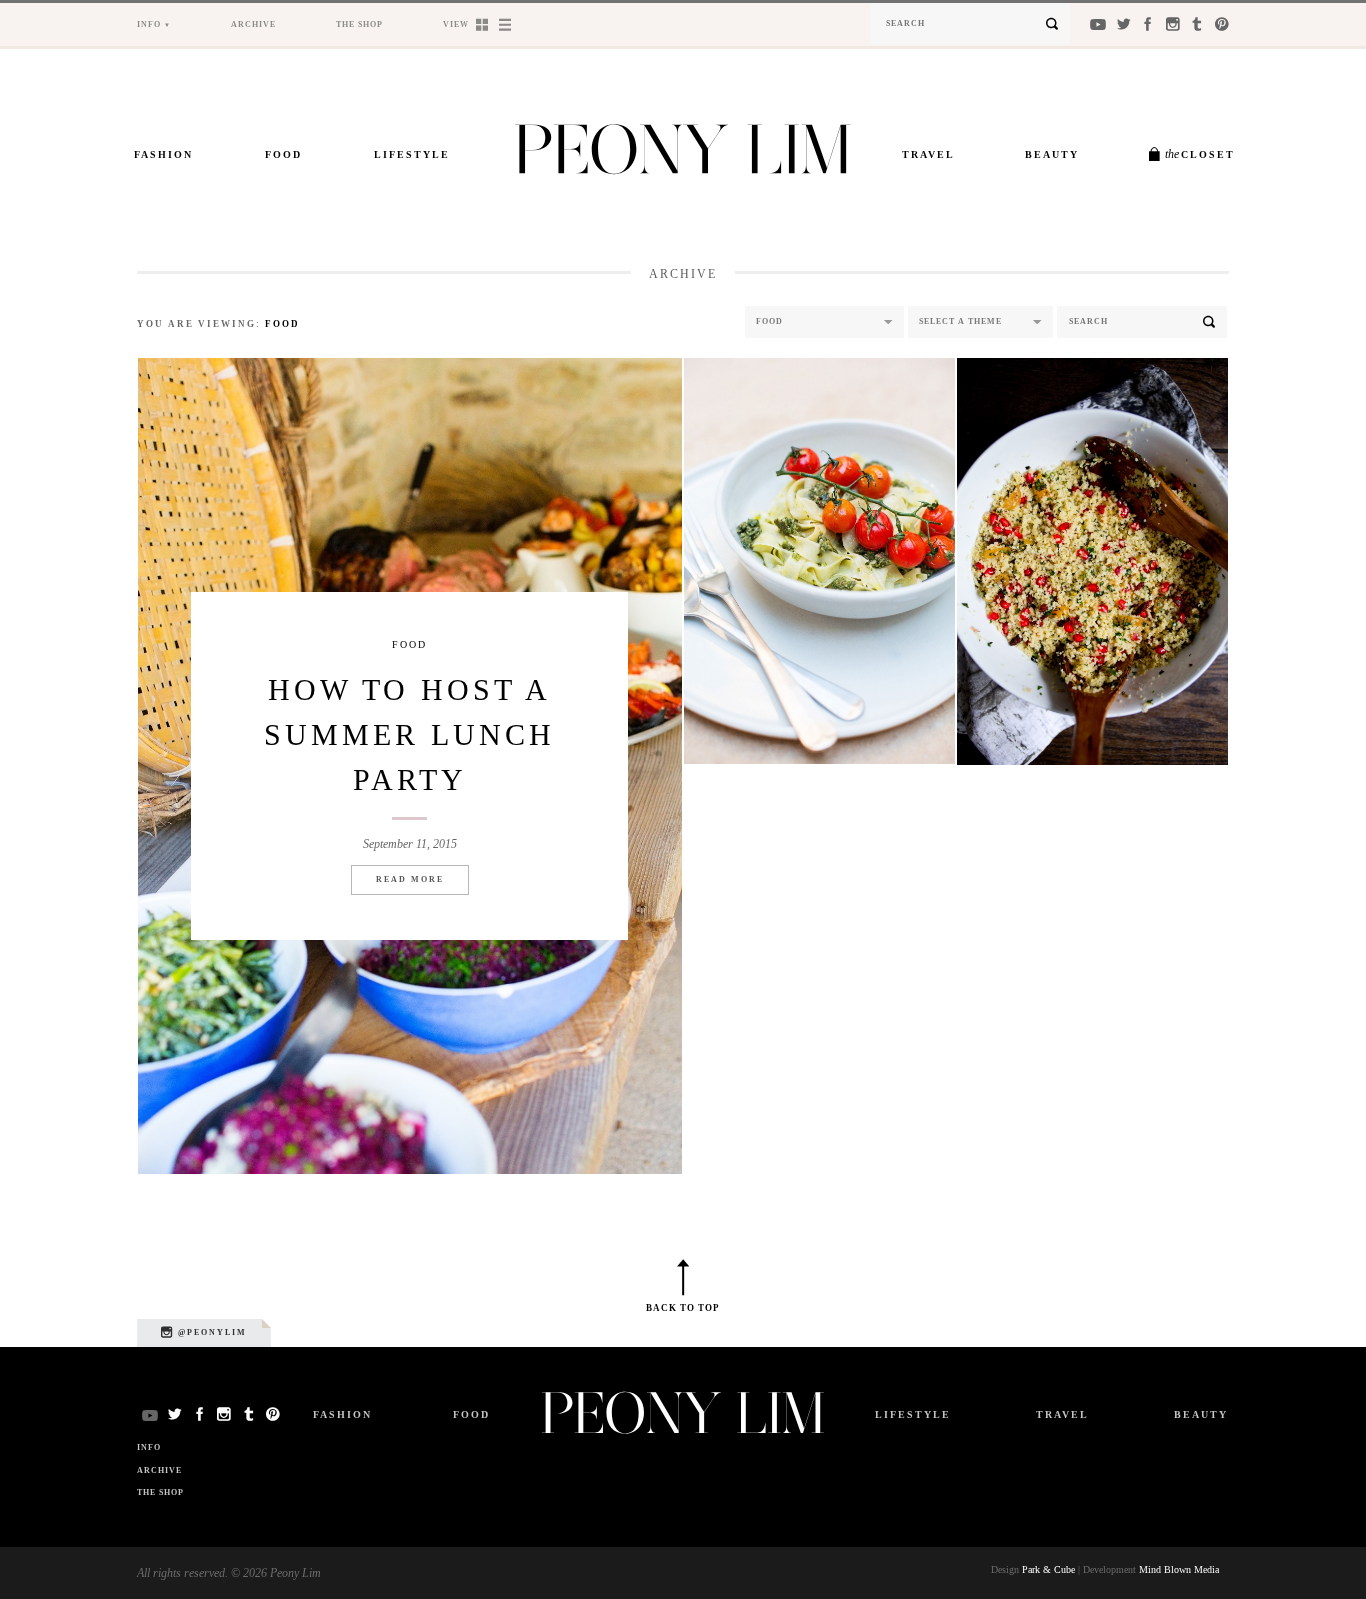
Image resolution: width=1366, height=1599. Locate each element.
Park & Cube (1048, 1569)
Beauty (1052, 154)
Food (283, 154)
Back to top (683, 1308)
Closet (1200, 154)
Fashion (163, 154)
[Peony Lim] (683, 154)
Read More (410, 879)
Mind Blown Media (1179, 1569)
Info (149, 24)
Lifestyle (412, 154)
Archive (253, 24)
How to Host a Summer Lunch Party (409, 734)
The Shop (359, 24)
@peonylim (210, 1332)
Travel (928, 154)
